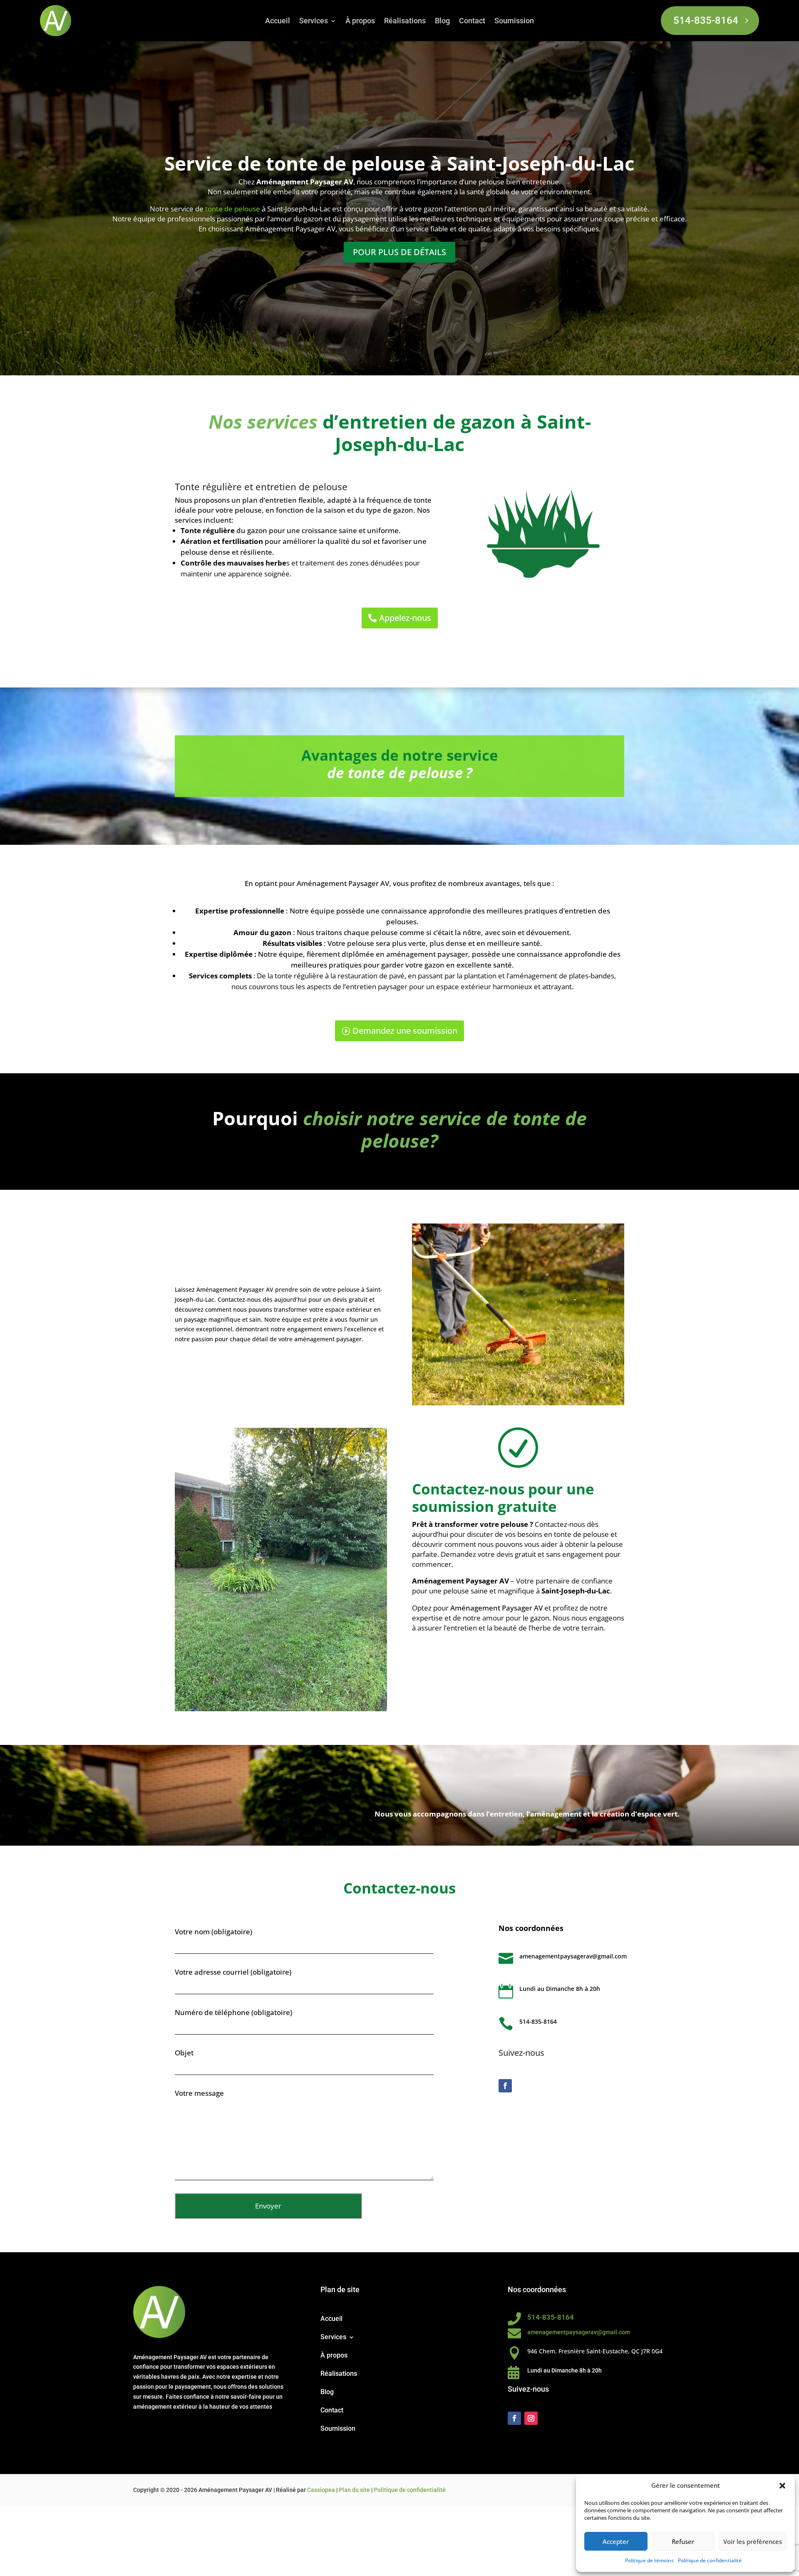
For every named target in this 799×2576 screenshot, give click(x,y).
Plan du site (354, 2490)
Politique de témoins (649, 2560)
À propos (360, 21)
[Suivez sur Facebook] (505, 2086)
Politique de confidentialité (710, 2560)
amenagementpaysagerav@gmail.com (573, 1956)
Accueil (278, 21)
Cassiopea (321, 2490)
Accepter (616, 2541)
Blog (442, 21)
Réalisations (405, 21)
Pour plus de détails (399, 252)
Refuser (683, 2541)
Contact (472, 21)
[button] (782, 2486)
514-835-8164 (706, 20)
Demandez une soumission (405, 1031)
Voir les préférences (753, 2541)
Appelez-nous (405, 618)
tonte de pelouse (233, 209)
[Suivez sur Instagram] (531, 2418)
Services (314, 21)
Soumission (514, 21)
